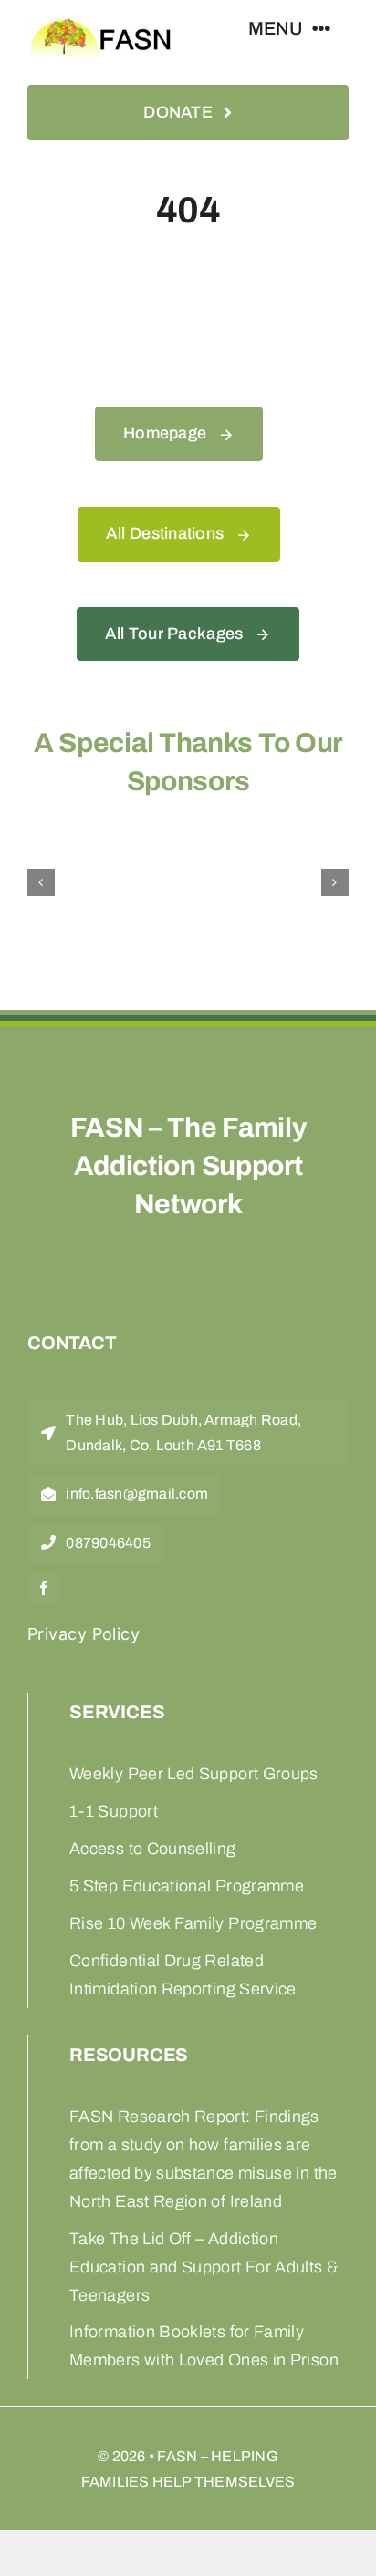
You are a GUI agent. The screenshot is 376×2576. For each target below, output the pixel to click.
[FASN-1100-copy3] (101, 28)
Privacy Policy (84, 1634)
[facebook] (44, 1588)
